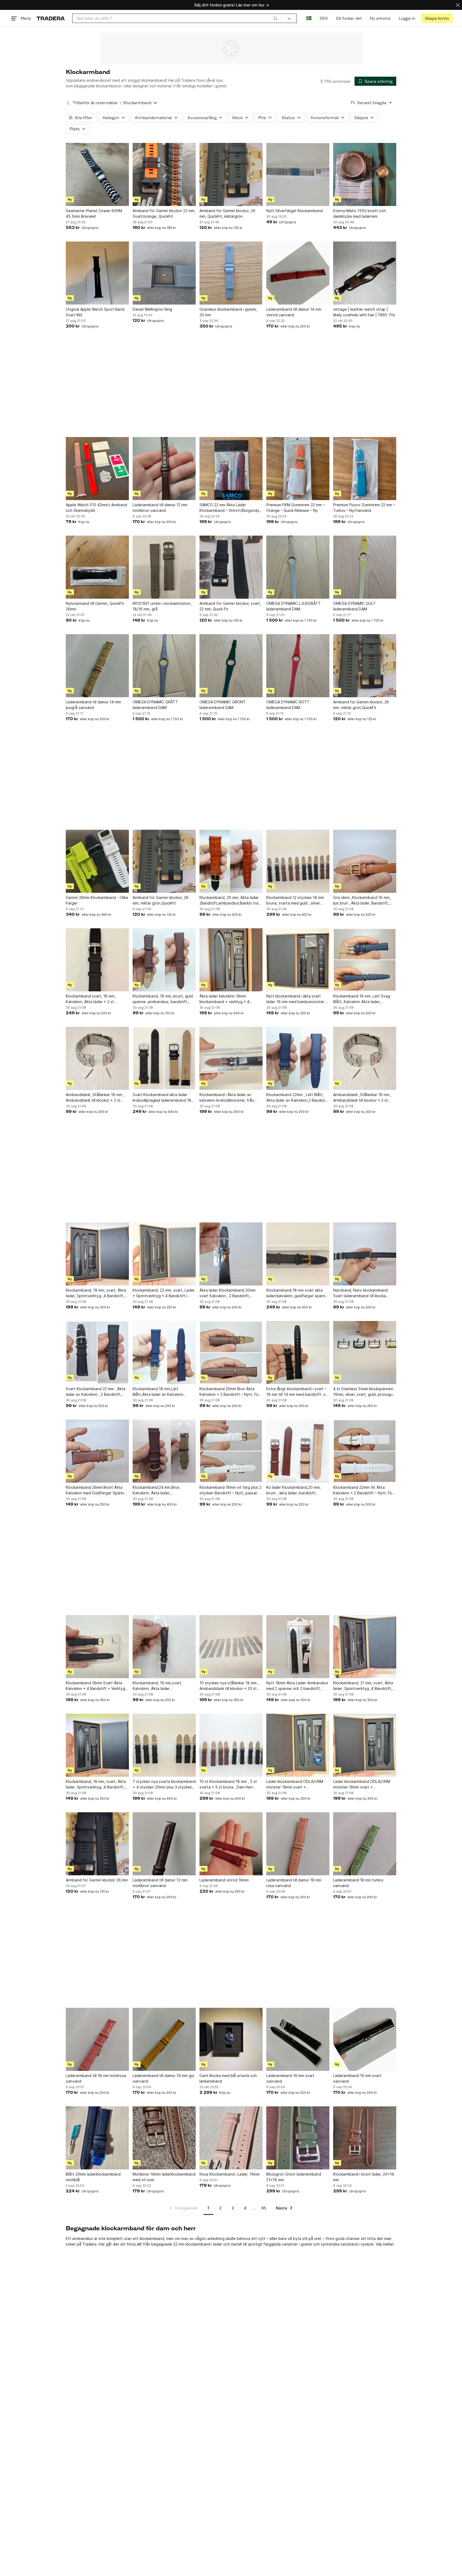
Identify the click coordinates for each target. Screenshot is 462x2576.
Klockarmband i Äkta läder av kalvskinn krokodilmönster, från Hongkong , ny (227, 1098)
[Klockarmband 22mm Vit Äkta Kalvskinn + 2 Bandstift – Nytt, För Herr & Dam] (365, 1451)
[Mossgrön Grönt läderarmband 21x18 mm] (298, 2138)
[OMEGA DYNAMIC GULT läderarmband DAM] (365, 567)
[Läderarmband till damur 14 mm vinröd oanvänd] (298, 273)
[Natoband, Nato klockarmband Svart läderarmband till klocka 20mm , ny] (365, 1254)
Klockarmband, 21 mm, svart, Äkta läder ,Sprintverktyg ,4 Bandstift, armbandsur (363, 1686)
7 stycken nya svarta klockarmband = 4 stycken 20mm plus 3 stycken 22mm (164, 1784)
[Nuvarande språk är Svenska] (309, 18)
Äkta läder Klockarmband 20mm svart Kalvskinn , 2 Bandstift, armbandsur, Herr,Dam (228, 1293)
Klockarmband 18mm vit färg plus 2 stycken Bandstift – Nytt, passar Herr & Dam (230, 1490)
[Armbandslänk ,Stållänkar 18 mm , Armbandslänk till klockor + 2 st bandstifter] (97, 1058)
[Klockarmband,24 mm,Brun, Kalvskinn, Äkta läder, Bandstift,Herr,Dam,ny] (164, 1451)
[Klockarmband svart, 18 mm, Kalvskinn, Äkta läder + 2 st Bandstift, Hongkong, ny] (97, 960)
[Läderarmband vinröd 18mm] (231, 1844)
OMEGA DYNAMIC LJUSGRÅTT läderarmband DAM (294, 606)
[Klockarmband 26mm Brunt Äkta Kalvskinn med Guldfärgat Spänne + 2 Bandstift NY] (97, 1451)
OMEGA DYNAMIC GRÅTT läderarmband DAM (155, 705)
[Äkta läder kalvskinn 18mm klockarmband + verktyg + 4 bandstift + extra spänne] (231, 960)
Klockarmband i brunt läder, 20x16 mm (364, 2177)
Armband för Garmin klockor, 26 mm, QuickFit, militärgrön (227, 213)
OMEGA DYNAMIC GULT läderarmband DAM (354, 606)
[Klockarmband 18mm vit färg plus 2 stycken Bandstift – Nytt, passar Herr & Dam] (231, 1451)
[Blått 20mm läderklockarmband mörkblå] (97, 2138)
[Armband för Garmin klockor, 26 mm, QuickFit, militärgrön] (231, 174)
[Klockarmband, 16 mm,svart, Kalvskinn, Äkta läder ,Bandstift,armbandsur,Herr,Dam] (164, 1647)
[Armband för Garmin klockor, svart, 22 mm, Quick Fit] (231, 567)
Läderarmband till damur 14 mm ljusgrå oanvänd (93, 705)
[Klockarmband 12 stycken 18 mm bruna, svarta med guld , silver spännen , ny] (298, 861)
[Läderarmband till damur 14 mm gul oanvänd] (164, 2039)
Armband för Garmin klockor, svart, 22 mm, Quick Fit (230, 606)
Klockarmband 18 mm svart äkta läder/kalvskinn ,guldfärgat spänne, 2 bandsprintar (298, 1293)
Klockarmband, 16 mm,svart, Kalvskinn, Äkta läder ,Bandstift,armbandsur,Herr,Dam (161, 1686)
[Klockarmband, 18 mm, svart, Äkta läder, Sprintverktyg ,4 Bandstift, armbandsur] (97, 1745)
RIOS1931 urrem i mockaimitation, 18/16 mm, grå (162, 606)
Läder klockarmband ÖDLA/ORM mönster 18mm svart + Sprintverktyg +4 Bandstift (362, 1784)
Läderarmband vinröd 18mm (224, 1880)
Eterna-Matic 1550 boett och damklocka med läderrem (359, 213)
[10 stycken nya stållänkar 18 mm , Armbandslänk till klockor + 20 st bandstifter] (231, 1647)
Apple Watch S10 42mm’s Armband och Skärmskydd (96, 508)
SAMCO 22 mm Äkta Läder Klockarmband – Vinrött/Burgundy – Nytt (231, 508)
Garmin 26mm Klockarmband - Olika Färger (97, 900)
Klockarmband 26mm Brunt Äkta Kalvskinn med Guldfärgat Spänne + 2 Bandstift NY (96, 1490)
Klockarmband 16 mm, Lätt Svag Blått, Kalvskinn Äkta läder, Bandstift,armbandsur (362, 999)
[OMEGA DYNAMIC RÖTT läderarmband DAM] (298, 666)
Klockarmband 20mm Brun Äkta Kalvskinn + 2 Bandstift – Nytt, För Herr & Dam (230, 1392)
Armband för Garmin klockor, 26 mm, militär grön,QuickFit (361, 705)
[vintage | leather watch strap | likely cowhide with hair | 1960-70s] (365, 273)
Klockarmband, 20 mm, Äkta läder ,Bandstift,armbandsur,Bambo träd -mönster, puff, (230, 901)
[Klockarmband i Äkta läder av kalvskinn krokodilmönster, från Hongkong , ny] (231, 1058)
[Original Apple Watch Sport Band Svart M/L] (97, 273)
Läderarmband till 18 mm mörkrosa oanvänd (96, 2078)
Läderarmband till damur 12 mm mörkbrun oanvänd (160, 508)
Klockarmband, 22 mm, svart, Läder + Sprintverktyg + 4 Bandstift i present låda (164, 1293)
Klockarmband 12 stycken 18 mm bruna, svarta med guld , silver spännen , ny (295, 901)
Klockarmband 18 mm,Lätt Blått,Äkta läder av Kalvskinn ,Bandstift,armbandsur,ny (158, 1392)
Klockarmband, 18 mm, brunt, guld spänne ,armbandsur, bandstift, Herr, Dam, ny (163, 999)
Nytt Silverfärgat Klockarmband (294, 211)
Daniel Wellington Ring (152, 309)
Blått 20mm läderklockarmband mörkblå (93, 2177)
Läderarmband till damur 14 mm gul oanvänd (163, 2078)
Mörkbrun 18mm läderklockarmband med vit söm (164, 2177)
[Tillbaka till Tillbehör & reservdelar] (68, 103)
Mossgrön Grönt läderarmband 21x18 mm (294, 2177)
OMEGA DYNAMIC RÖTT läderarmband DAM (288, 705)
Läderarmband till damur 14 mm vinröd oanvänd (294, 312)
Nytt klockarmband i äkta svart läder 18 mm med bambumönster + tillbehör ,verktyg (297, 999)
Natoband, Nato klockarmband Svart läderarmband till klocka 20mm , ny (360, 1293)
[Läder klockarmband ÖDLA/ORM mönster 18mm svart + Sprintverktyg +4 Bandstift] (365, 1745)
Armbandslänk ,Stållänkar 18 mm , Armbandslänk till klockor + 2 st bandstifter (95, 1098)
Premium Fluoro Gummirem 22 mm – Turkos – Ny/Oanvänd (364, 508)
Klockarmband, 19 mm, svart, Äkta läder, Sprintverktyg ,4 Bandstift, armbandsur (96, 1293)
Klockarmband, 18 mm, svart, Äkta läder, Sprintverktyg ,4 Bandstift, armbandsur (96, 1784)
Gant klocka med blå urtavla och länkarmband (228, 2078)
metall (236, 2244)
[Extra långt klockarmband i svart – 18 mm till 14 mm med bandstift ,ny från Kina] (298, 1353)
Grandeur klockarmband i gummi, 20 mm (228, 312)
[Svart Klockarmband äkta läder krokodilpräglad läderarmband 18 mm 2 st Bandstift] (164, 1058)
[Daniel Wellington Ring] (164, 273)
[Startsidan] (51, 18)
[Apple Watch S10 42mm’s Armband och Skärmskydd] (97, 469)
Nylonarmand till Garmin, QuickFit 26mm (95, 606)
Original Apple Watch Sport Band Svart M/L (95, 312)
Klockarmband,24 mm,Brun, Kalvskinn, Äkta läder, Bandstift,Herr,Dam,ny (157, 1490)
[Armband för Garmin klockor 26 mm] (97, 1844)
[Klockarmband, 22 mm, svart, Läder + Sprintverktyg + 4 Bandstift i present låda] (164, 1254)
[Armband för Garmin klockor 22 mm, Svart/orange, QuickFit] (164, 174)
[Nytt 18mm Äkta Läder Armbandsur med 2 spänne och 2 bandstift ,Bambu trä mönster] (298, 1647)
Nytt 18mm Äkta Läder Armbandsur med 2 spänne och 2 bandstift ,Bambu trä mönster (297, 1686)
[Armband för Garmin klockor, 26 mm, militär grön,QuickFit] (365, 666)
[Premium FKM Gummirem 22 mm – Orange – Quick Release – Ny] (298, 469)
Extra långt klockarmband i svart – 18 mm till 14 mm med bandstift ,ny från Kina (297, 1392)
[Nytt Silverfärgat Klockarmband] (298, 174)
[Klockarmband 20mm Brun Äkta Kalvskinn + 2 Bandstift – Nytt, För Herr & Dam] (231, 1353)
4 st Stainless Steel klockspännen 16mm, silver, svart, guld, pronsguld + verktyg (364, 1392)
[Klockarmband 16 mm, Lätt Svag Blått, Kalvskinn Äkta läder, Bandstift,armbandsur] (365, 960)
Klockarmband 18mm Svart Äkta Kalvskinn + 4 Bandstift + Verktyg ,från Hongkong (95, 1686)
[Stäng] (458, 5)
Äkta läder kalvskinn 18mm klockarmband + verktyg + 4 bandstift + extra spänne (224, 999)
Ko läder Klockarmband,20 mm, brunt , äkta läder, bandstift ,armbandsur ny (294, 1490)
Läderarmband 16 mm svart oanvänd (290, 2078)
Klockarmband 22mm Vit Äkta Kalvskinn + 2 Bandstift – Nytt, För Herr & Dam (363, 1490)
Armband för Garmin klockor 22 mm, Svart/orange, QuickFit (164, 213)
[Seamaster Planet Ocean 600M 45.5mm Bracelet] (97, 174)
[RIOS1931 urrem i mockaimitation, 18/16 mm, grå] (164, 567)
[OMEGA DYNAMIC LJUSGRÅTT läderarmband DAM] (298, 567)
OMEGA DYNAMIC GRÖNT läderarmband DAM (223, 705)
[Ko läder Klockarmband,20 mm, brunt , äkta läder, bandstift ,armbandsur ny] (298, 1451)
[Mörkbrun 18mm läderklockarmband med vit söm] (164, 2138)
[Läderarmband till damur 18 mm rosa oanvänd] (298, 1844)
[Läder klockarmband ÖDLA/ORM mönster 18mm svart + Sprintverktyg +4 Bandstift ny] (298, 1745)
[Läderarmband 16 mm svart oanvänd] (298, 2039)
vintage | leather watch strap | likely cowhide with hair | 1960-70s (364, 312)
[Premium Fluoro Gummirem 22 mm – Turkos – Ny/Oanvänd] (365, 469)
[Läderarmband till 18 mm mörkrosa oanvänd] (97, 2039)
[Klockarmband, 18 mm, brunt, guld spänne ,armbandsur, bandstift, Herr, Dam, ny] (164, 960)
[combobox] (177, 18)
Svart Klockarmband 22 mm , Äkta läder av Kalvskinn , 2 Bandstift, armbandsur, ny (96, 1392)
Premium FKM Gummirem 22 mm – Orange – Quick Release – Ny (296, 508)
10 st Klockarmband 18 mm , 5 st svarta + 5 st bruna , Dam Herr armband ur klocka (228, 1784)
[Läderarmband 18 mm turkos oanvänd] (365, 1844)
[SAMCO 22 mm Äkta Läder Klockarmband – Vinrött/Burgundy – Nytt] (231, 469)
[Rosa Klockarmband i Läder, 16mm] (231, 2138)
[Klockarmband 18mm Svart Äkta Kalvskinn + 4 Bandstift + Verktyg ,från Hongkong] (97, 1647)
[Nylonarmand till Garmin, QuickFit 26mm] (97, 567)
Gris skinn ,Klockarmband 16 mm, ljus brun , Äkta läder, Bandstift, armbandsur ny (362, 901)
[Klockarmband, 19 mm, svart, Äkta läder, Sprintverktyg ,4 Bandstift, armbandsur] (97, 1254)
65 (264, 2208)
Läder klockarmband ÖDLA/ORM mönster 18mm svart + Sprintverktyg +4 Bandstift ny (295, 1784)
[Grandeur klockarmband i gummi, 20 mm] (231, 273)
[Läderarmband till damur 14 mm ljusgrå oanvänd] (97, 666)
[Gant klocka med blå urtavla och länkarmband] (231, 2039)
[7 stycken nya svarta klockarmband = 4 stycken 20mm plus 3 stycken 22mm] (164, 1745)
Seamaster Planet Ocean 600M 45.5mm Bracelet (94, 213)
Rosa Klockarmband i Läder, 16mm (230, 2174)
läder (218, 2244)
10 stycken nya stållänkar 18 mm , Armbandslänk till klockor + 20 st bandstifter (229, 1686)
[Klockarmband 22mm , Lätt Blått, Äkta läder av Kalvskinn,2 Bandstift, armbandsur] (298, 1058)
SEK (324, 18)
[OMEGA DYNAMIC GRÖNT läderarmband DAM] (231, 666)
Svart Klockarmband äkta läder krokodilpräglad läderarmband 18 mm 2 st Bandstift (162, 1098)
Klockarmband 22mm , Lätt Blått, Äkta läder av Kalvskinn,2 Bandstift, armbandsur (298, 1098)
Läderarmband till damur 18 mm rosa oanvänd (294, 1883)
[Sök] (275, 18)
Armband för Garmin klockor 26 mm (97, 1880)
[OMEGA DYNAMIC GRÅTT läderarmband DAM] (164, 666)
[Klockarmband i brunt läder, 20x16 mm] (365, 2138)
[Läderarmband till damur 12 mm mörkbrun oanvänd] (164, 469)
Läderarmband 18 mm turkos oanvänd (358, 1883)
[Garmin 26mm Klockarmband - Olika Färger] (97, 861)
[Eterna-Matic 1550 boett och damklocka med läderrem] (365, 174)
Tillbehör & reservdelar (95, 103)
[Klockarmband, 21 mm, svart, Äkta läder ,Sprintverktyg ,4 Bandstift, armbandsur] (365, 1647)
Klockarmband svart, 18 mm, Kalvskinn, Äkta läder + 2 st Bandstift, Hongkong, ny (91, 999)
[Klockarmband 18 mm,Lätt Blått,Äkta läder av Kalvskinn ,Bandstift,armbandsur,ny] (164, 1353)
